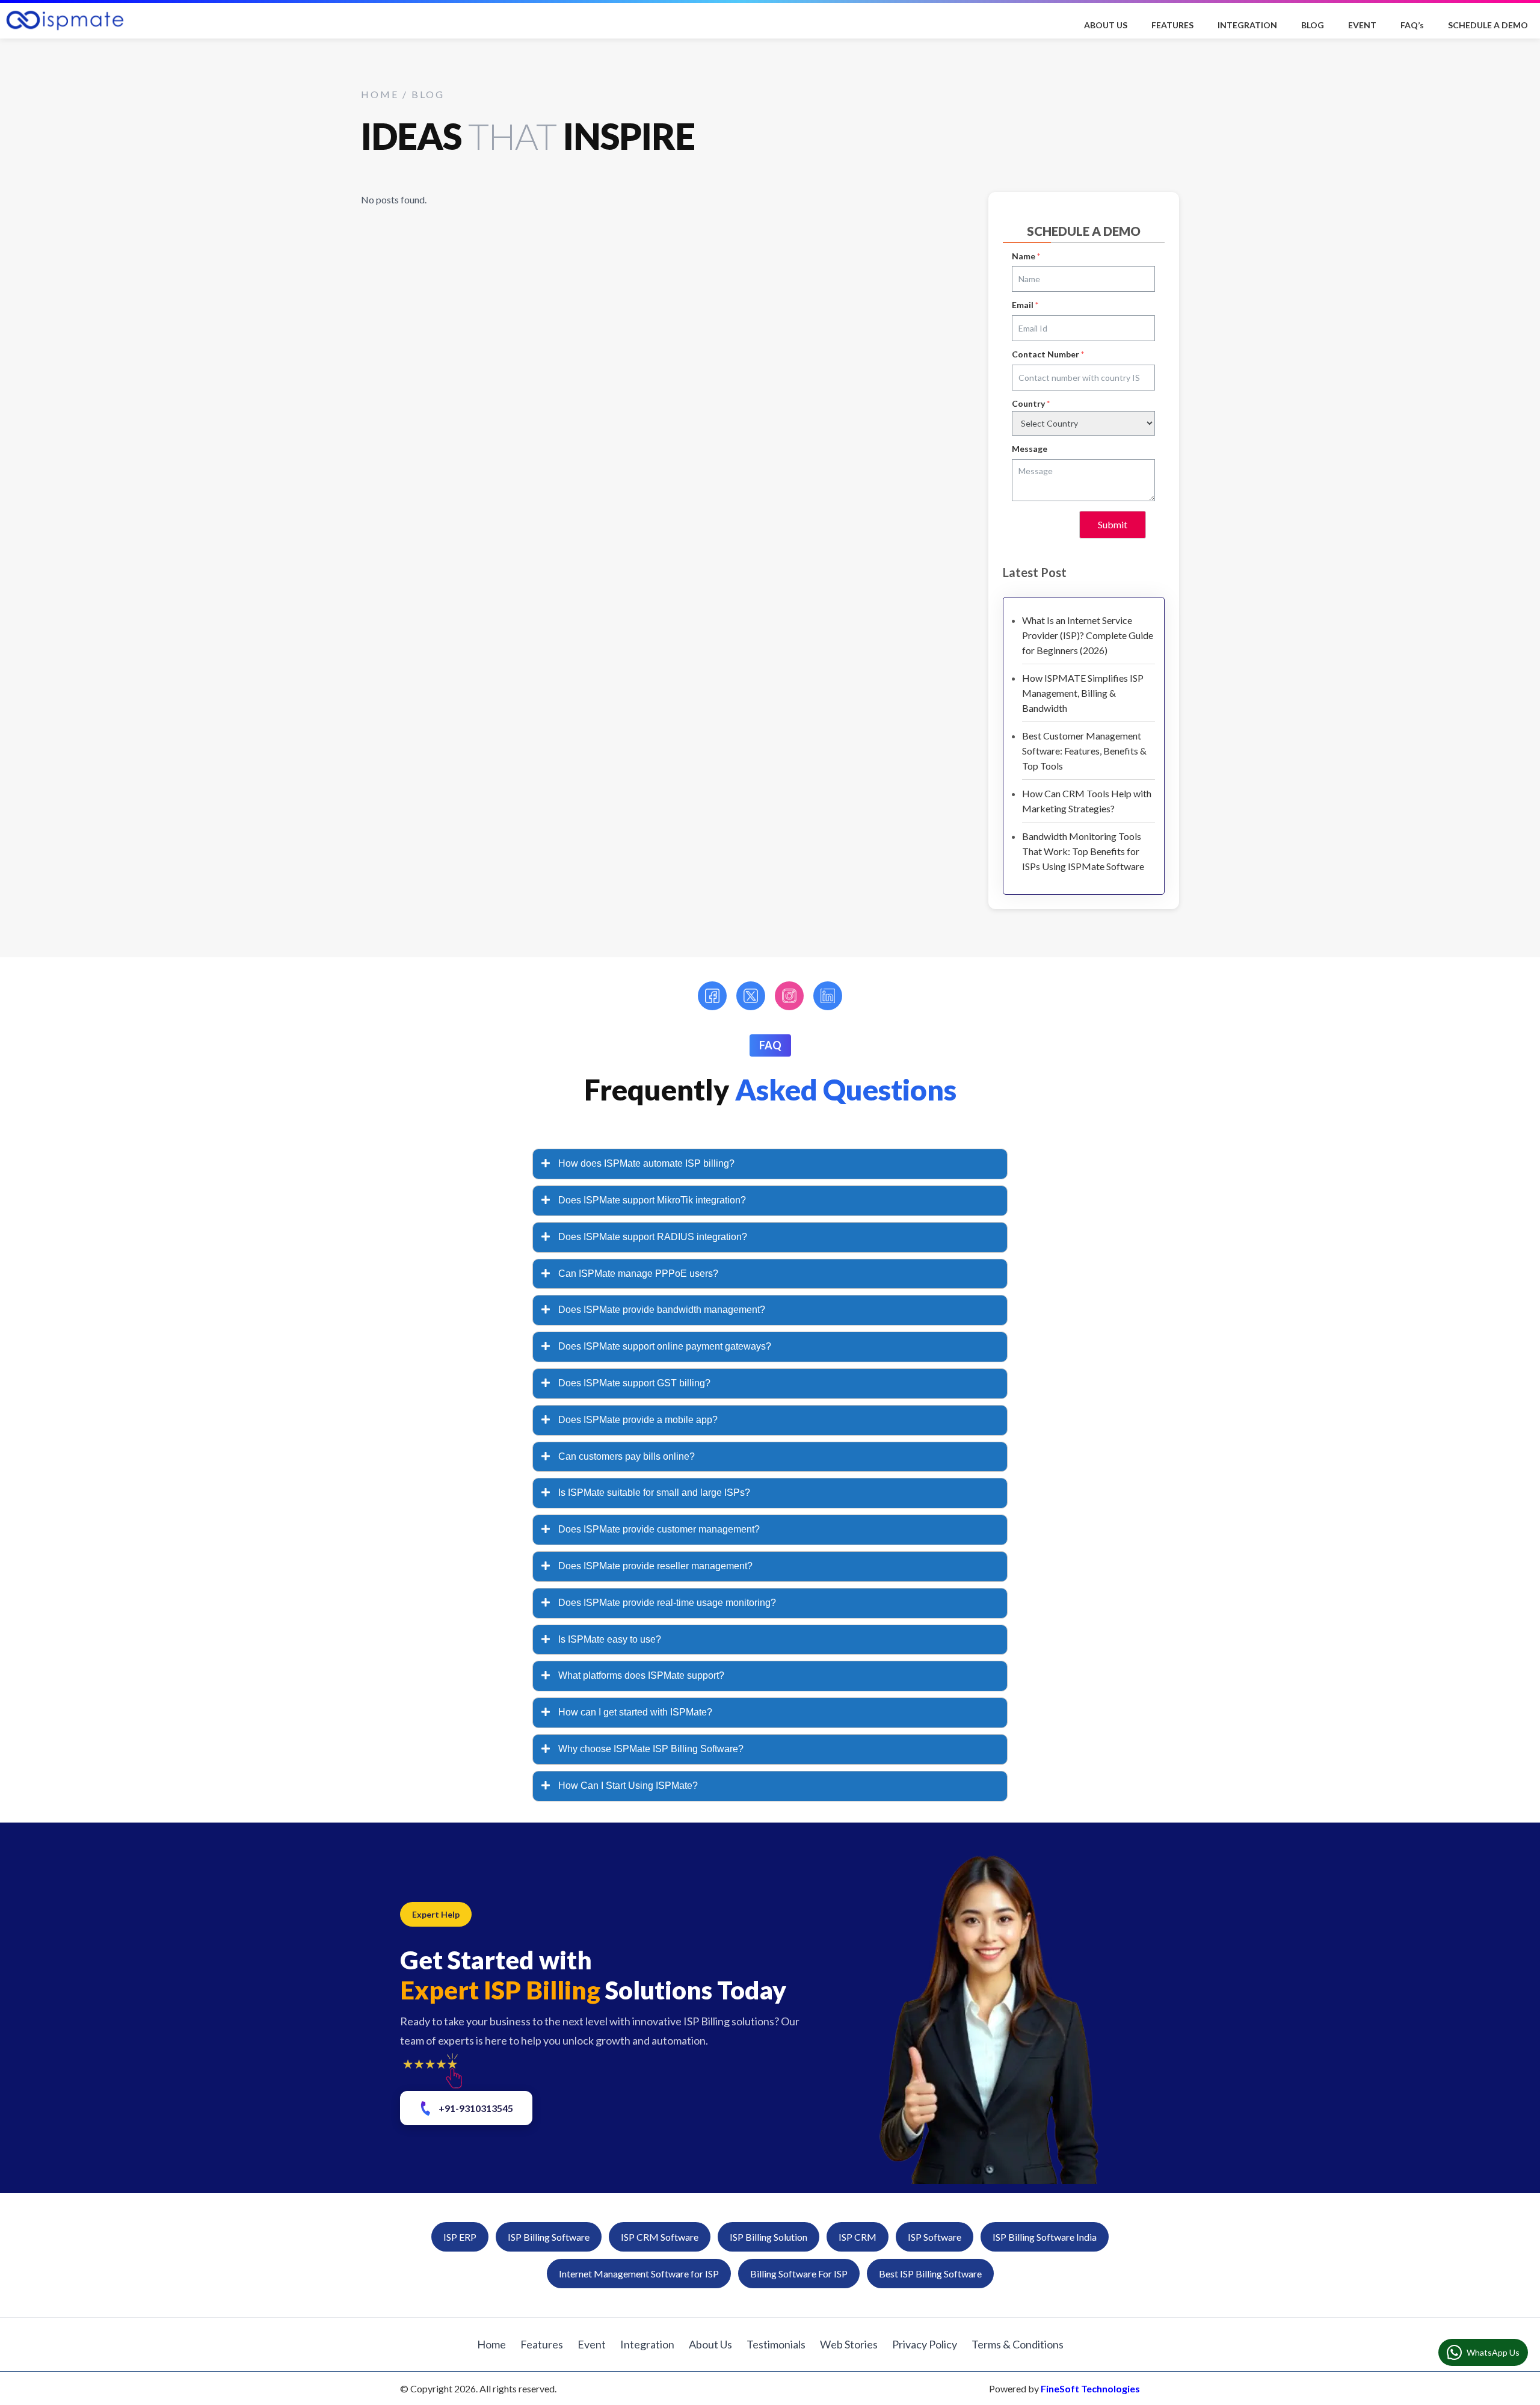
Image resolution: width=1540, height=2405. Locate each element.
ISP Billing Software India (1045, 2237)
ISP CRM (858, 2237)
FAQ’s (1412, 25)
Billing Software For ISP (799, 2274)
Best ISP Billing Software (930, 2274)
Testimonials (776, 2344)
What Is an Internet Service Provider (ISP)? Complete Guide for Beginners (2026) (1088, 635)
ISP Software (935, 2237)
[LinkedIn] (828, 996)
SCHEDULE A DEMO (1488, 25)
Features (542, 2344)
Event (592, 2344)
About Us (710, 2344)
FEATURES (1172, 25)
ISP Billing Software (549, 2237)
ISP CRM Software (660, 2237)
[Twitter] (751, 996)
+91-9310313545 (476, 2108)
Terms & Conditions (1018, 2344)
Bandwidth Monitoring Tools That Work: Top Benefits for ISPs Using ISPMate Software (1083, 851)
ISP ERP (460, 2237)
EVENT (1362, 25)
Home (491, 2344)
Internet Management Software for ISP (639, 2274)
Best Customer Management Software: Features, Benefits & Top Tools (1084, 751)
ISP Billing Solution (768, 2237)
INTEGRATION (1247, 25)
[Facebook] (712, 996)
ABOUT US (1106, 25)
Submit (1113, 524)
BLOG (1313, 25)
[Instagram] (789, 996)
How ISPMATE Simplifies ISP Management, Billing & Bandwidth (1083, 693)
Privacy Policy (925, 2344)
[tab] (770, 1164)
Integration (647, 2344)
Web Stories (849, 2344)
